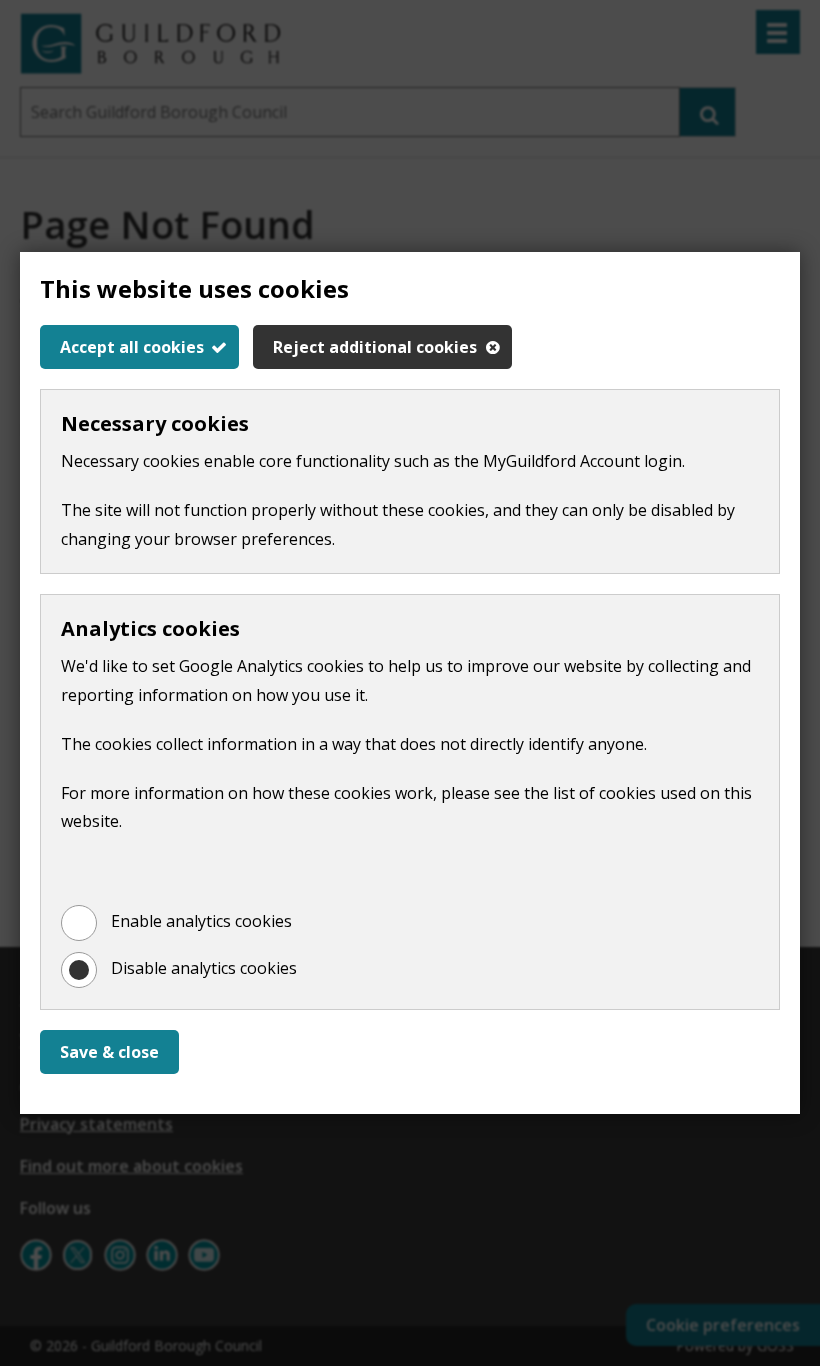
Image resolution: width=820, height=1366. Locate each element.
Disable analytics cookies (204, 968)
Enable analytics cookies (201, 921)
